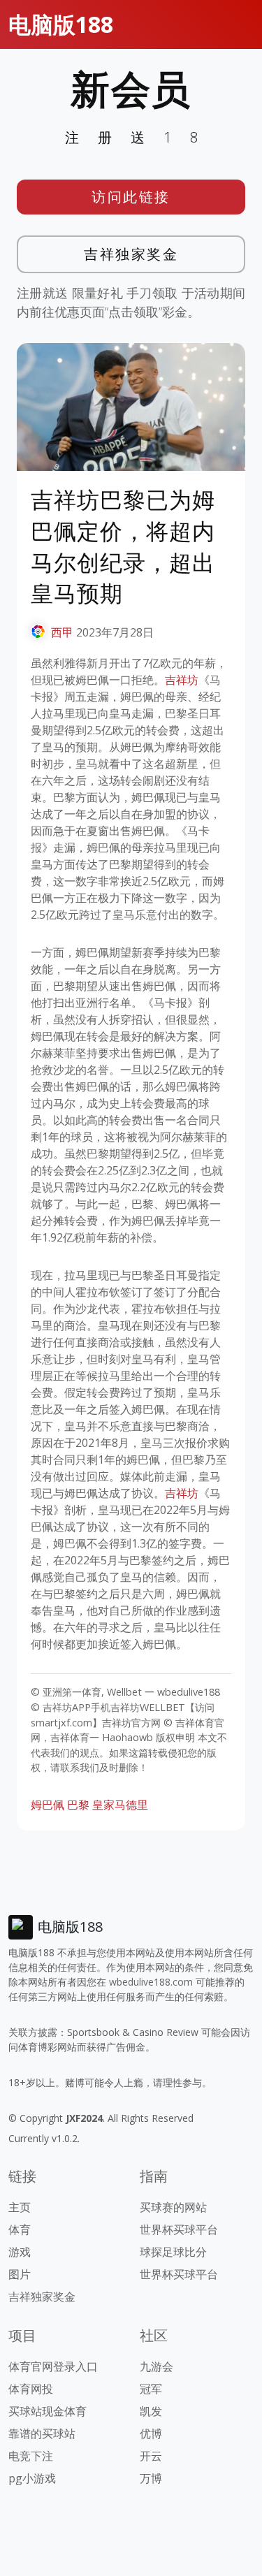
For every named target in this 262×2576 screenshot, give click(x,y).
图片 (20, 2274)
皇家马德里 (120, 1805)
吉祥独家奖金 (131, 254)
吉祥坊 (182, 680)
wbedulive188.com (151, 1982)
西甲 (62, 632)
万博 (151, 2478)
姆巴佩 (48, 1805)
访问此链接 (131, 197)
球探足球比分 (173, 2252)
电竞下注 (31, 2456)
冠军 (151, 2389)
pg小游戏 (32, 2478)
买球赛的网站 (173, 2207)
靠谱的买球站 (42, 2433)
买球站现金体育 (48, 2411)
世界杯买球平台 (179, 2229)
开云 (151, 2456)
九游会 (157, 2366)
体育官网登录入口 (53, 2366)
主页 (20, 2207)
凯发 (151, 2411)
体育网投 (31, 2389)
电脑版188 (61, 24)
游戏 (20, 2252)
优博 (151, 2433)
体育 (20, 2229)
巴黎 (78, 1805)
